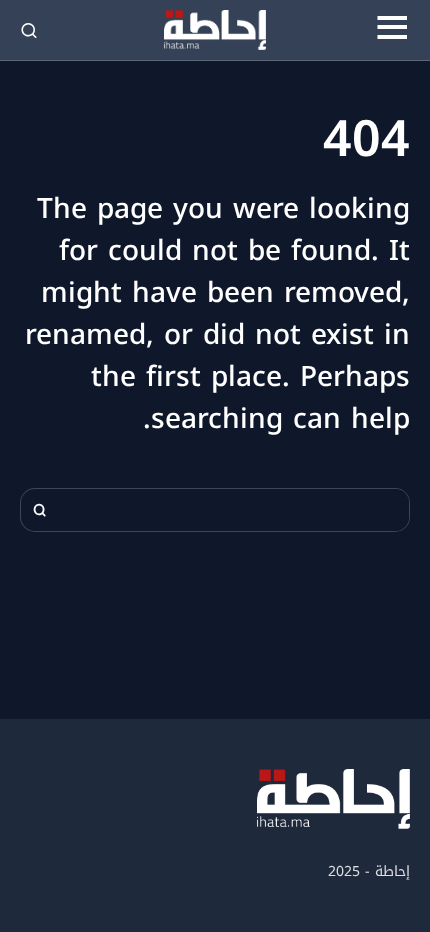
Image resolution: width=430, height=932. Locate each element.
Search (40, 510)
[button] (392, 30)
